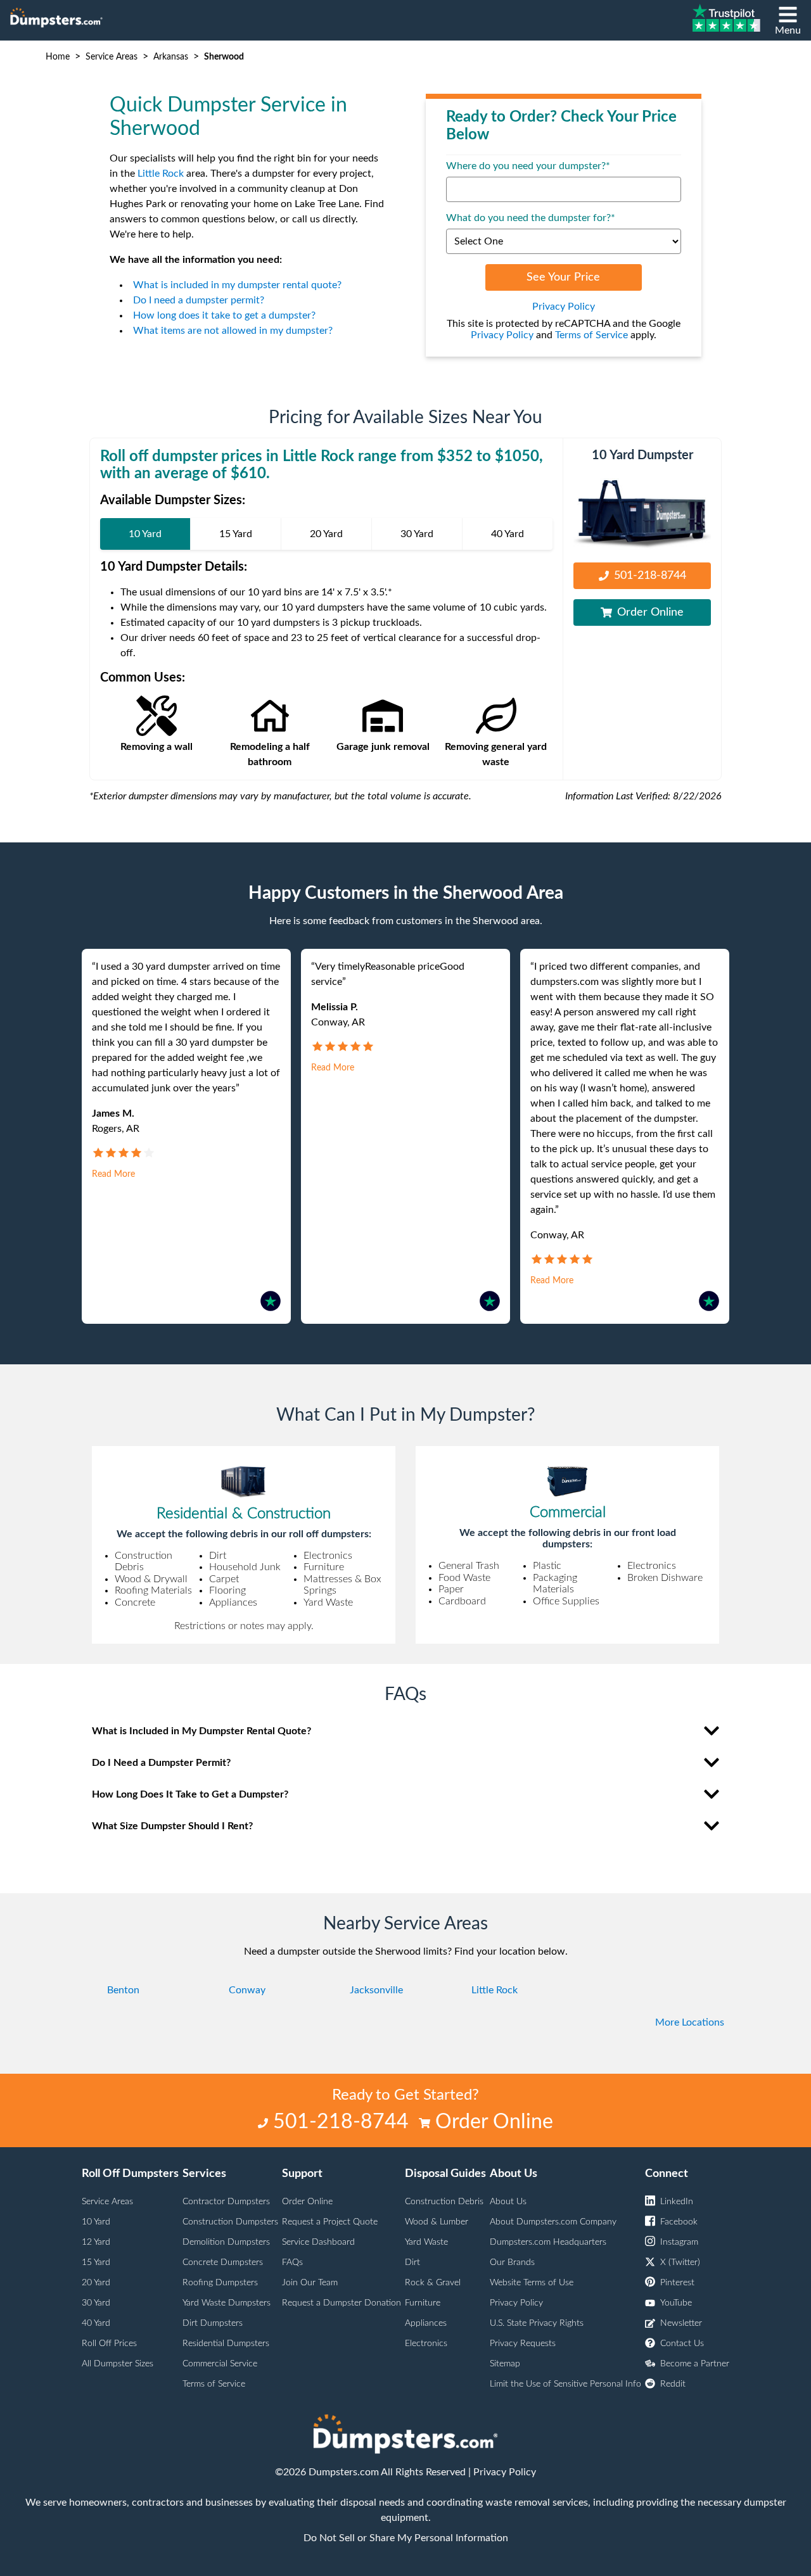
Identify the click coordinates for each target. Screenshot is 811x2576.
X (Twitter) (680, 2262)
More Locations (690, 2022)
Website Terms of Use (532, 2283)
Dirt (412, 2262)
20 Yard (96, 2283)
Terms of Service (591, 335)
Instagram (679, 2242)
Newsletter (681, 2323)
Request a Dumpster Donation (342, 2303)
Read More (113, 1174)
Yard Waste (426, 2242)
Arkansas (171, 57)
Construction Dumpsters (230, 2222)
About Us (508, 2202)
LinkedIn (677, 2202)
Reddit (673, 2384)
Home (58, 57)
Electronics (426, 2344)
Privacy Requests (523, 2344)
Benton (123, 1990)
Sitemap (505, 2364)
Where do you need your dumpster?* (528, 166)
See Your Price (563, 277)
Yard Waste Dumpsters (227, 2303)
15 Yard (96, 2262)
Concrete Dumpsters (223, 2262)
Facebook (679, 2222)
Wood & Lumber (437, 2222)
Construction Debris (444, 2202)
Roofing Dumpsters (220, 2283)
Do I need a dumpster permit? (199, 300)
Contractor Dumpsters (226, 2202)
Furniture (423, 2303)
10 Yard (96, 2222)
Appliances (426, 2323)
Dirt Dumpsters (213, 2323)
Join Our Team (310, 2283)
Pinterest (677, 2283)
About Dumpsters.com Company (553, 2222)
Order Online (650, 612)
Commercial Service (220, 2364)
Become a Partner (695, 2364)
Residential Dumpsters (226, 2344)
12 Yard (96, 2242)
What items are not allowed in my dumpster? (233, 331)
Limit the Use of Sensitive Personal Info (565, 2384)
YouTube (676, 2303)
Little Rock (161, 174)
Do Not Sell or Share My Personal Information (406, 2538)
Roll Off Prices (109, 2344)
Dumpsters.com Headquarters (548, 2242)
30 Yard (96, 2303)
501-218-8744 (650, 576)
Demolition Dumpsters (226, 2242)
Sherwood (224, 57)
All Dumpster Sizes (118, 2364)
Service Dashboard (318, 2242)
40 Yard (96, 2323)
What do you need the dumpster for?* (531, 218)
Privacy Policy (564, 307)
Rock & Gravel (433, 2283)
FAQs (292, 2262)
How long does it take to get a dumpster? (224, 315)
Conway (247, 1990)
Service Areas (112, 57)
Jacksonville (376, 1990)
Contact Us (682, 2344)
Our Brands (512, 2262)
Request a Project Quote (330, 2222)
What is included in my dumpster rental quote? (237, 285)
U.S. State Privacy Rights (537, 2323)
